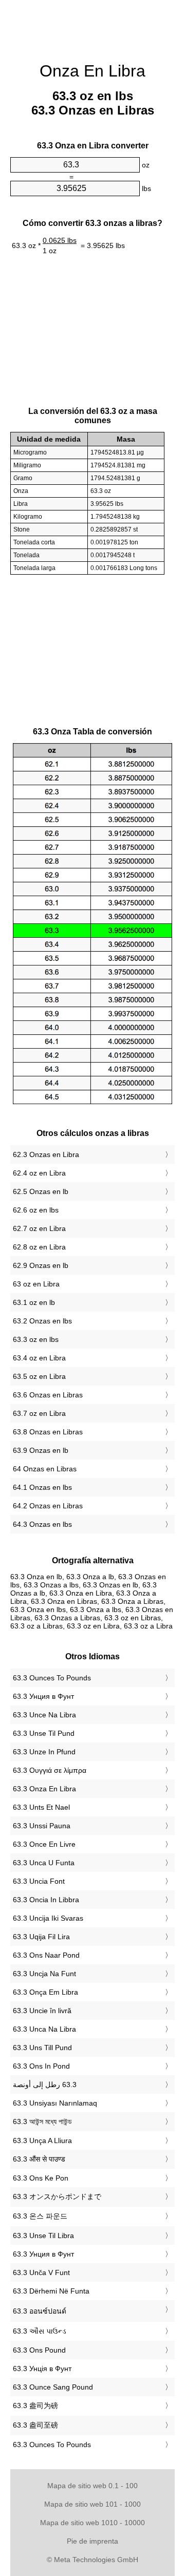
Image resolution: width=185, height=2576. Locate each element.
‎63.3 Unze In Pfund (44, 1752)
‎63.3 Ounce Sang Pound (53, 2387)
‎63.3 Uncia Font (39, 1881)
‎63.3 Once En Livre (44, 1844)
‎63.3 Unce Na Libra (44, 1715)
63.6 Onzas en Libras (48, 1395)
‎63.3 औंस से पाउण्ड (39, 2159)
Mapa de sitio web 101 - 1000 (92, 2504)
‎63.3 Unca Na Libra (44, 2029)
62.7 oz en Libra (39, 1228)
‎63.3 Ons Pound (39, 2350)
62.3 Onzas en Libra (46, 1154)
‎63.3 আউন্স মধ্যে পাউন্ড (42, 2122)
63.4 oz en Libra (39, 1358)
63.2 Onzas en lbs (42, 1321)
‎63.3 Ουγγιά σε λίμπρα (50, 1770)
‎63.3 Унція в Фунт (42, 2369)
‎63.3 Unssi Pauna (42, 1826)
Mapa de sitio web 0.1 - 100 (92, 2486)
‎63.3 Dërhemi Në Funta (51, 2291)
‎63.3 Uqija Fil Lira (41, 1937)
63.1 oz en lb (34, 1302)
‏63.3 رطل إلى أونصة (45, 2085)
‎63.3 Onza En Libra (44, 1789)
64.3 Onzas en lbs (42, 1524)
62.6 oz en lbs (36, 1210)
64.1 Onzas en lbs (42, 1487)
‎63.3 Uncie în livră (42, 2011)
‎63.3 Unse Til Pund (44, 1733)
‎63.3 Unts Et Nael (41, 1807)
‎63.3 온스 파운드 (40, 2216)
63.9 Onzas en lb (41, 1450)
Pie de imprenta (92, 2541)
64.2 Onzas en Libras (48, 1506)
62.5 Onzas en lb (41, 1191)
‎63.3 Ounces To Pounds (52, 1678)
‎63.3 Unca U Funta (44, 1863)
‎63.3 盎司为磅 (35, 2405)
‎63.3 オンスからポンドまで (57, 2196)
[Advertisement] (92, 26)
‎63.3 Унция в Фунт (43, 1696)
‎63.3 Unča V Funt (41, 2272)
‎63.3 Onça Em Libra (45, 1992)
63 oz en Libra (36, 1284)
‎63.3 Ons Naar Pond (46, 1955)
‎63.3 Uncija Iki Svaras (48, 1918)
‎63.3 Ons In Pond (41, 2066)
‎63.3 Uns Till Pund (42, 2048)
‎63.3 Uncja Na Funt (44, 1974)
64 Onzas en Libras (45, 1469)
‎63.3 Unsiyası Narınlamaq (55, 2103)
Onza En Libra (92, 71)
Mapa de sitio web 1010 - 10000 (92, 2523)
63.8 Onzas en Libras (48, 1432)
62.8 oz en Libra (39, 1247)
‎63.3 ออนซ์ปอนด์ (40, 2311)
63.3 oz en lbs (36, 1339)
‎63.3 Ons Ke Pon (41, 2178)
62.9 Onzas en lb (41, 1265)
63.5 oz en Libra (39, 1376)
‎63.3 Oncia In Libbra (46, 1900)
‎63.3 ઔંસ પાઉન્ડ (40, 2331)
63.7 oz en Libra (39, 1413)
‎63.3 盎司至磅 (35, 2425)
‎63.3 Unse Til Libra (43, 2236)
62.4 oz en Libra (39, 1173)
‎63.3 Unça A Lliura (42, 2141)
